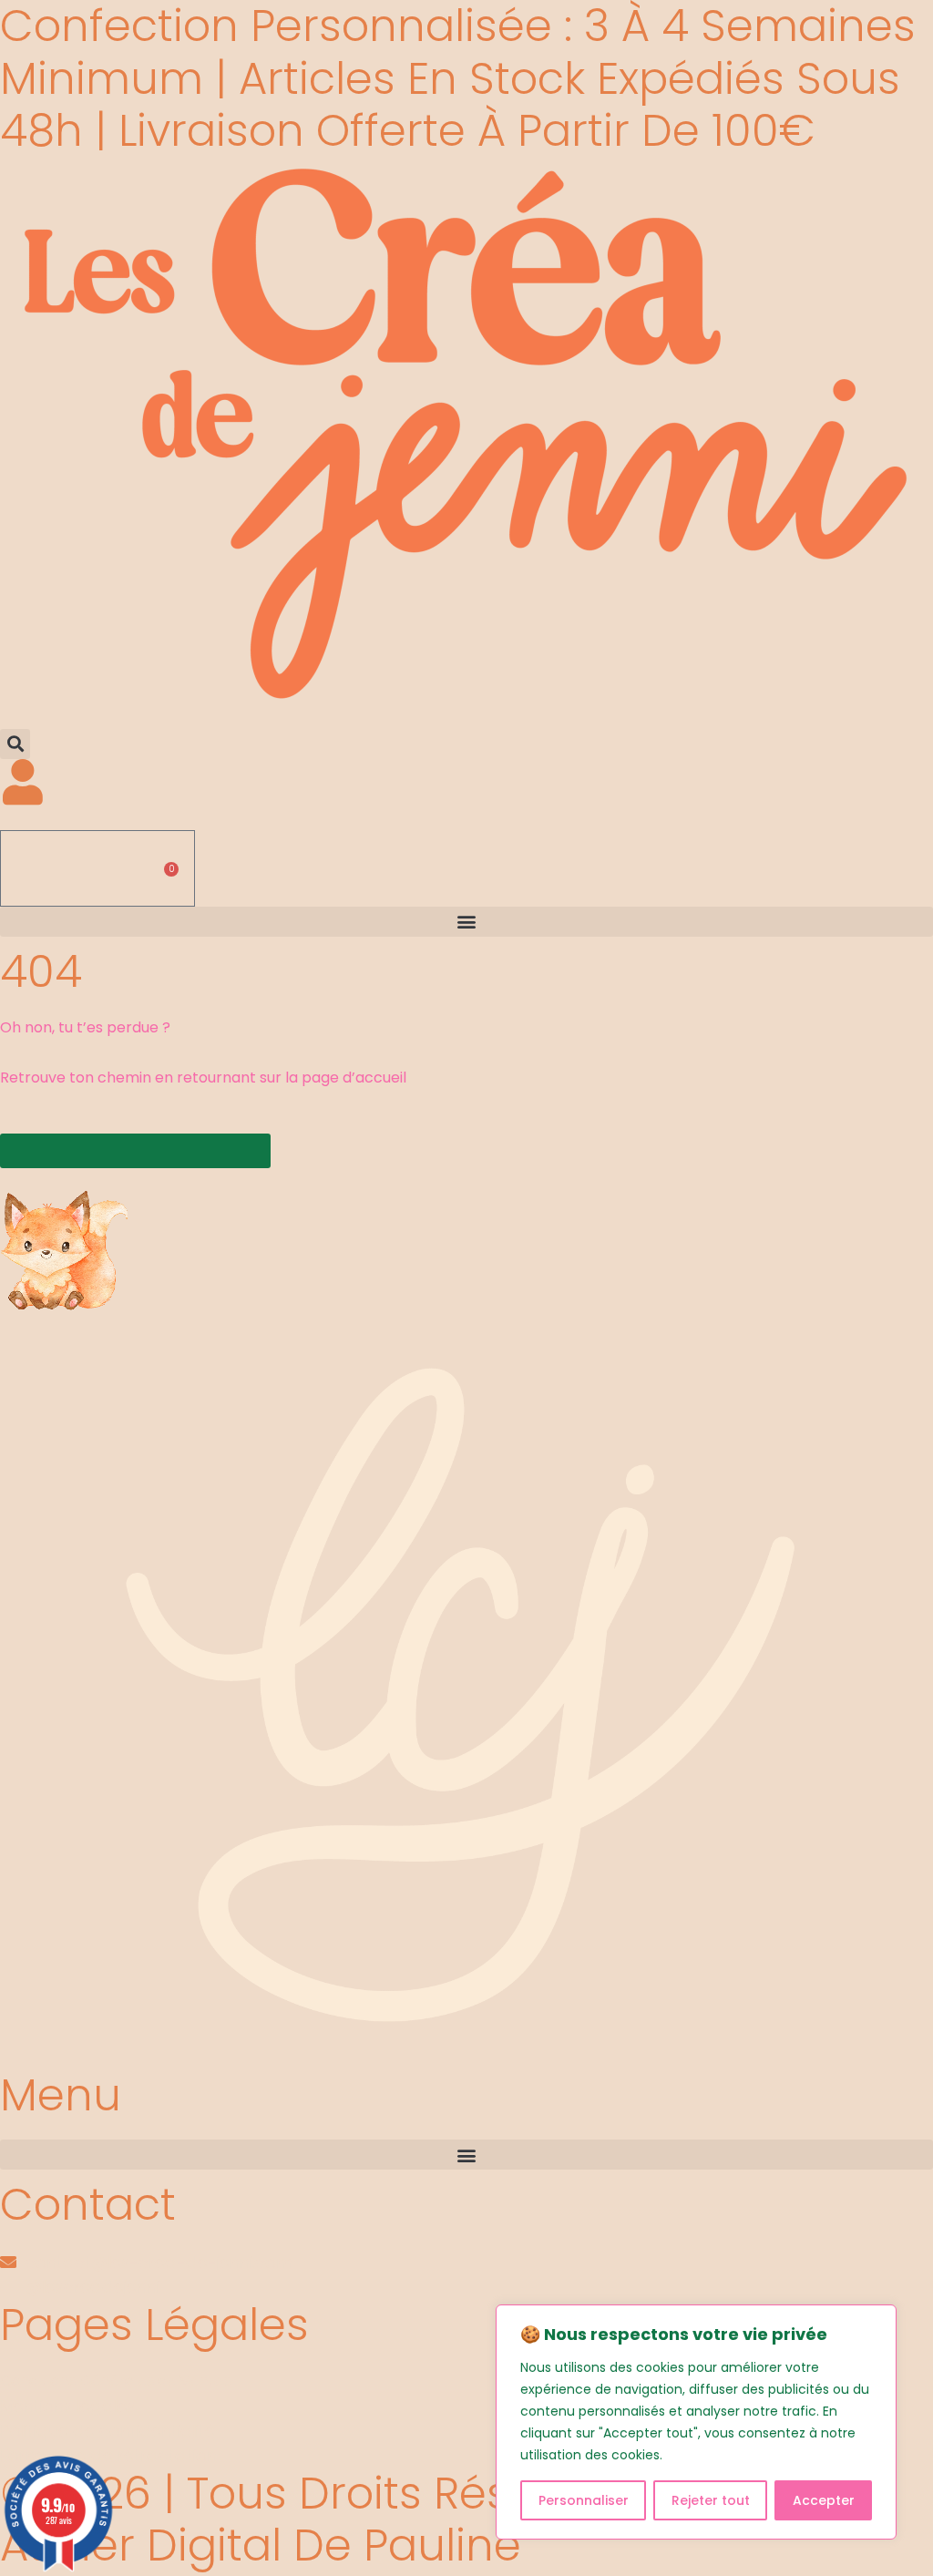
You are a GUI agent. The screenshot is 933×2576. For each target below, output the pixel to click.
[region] (696, 2422)
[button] (15, 744)
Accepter (824, 2500)
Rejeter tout (711, 2500)
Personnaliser (584, 2500)
